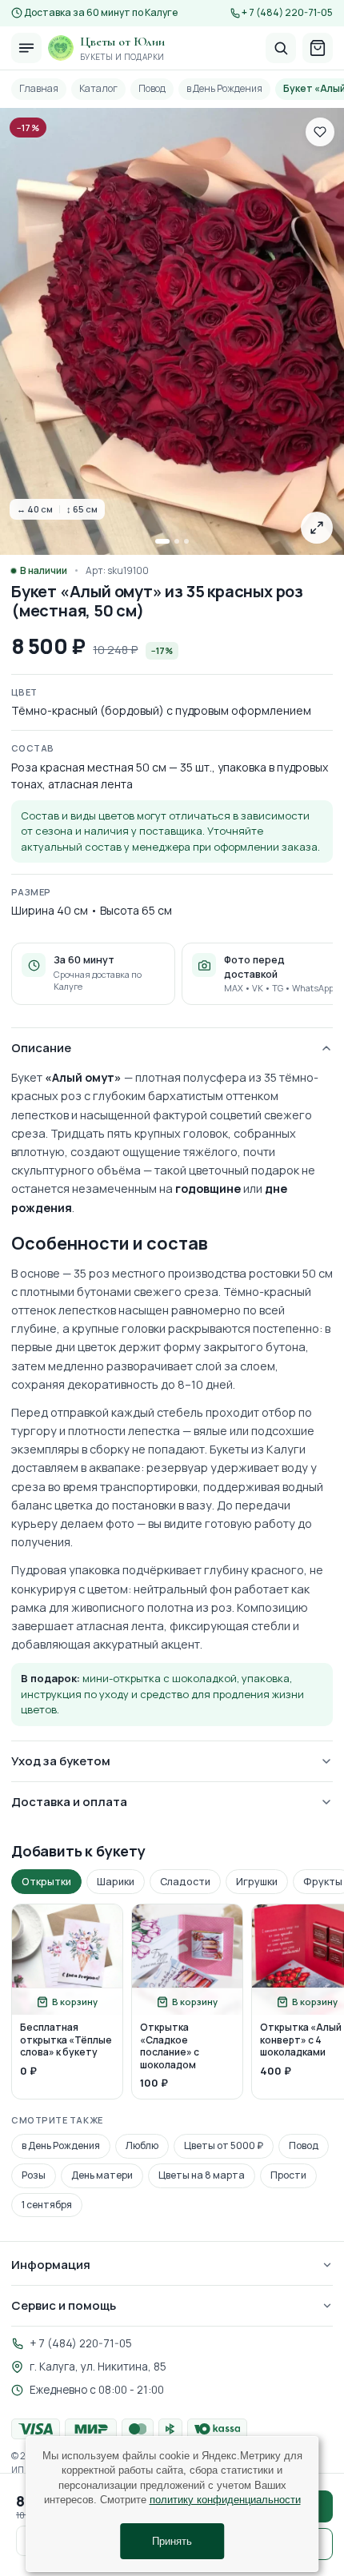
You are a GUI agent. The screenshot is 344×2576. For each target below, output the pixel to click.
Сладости (185, 1882)
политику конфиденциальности (225, 2500)
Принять (172, 2541)
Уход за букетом (61, 1761)
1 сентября (47, 2205)
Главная (39, 88)
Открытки (46, 1882)
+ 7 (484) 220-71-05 (287, 13)
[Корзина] (318, 48)
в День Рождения (224, 88)
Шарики (116, 1882)
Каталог (98, 88)
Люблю (142, 2145)
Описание (41, 1048)
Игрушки (257, 1882)
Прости (288, 2175)
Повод (152, 88)
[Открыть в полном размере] (317, 528)
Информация (51, 2265)
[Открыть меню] (26, 48)
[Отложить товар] (320, 132)
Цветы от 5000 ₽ (224, 2145)
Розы (34, 2175)
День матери (102, 2175)
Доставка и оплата (69, 1802)
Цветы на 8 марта (202, 2175)
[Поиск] (281, 48)
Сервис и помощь (64, 2305)
